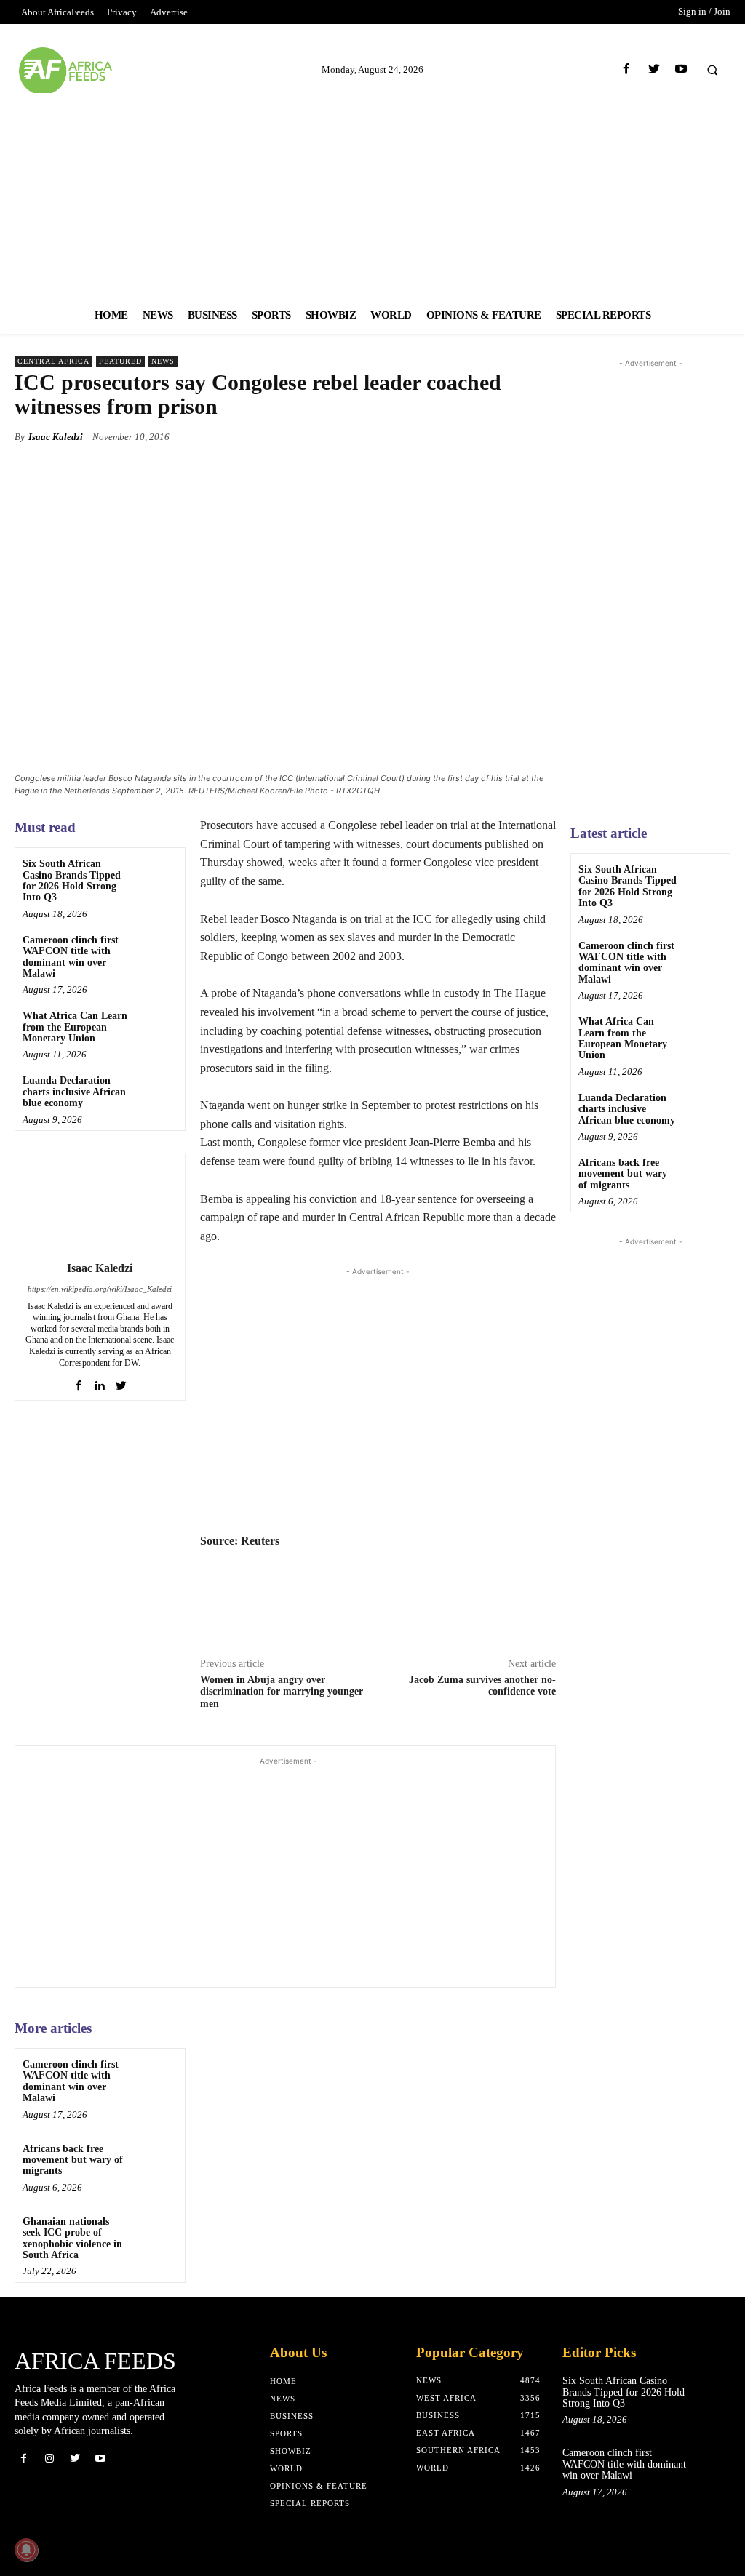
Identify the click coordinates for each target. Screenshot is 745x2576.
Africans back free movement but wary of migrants (73, 2160)
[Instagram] (49, 2459)
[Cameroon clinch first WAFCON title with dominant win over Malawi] (157, 952)
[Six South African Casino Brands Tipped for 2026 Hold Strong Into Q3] (157, 875)
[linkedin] (100, 1382)
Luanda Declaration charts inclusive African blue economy (74, 1092)
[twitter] (121, 1382)
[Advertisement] (372, 195)
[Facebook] (627, 69)
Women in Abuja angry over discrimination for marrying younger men (282, 1692)
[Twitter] (654, 69)
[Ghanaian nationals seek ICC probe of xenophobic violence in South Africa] (157, 2233)
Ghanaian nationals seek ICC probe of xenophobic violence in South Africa (72, 2238)
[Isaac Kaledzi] (100, 1204)
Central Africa (53, 361)
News (163, 361)
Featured (120, 361)
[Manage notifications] (26, 2550)
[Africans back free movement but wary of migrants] (157, 2160)
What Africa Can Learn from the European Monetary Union (75, 1027)
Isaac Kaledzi (56, 437)
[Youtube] (681, 69)
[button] (712, 70)
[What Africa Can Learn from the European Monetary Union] (157, 1027)
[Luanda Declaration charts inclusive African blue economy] (157, 1092)
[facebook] (79, 1382)
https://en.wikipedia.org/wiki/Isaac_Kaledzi (100, 1289)
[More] (541, 436)
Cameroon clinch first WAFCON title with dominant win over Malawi (71, 957)
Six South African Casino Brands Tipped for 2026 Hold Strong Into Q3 (72, 880)
